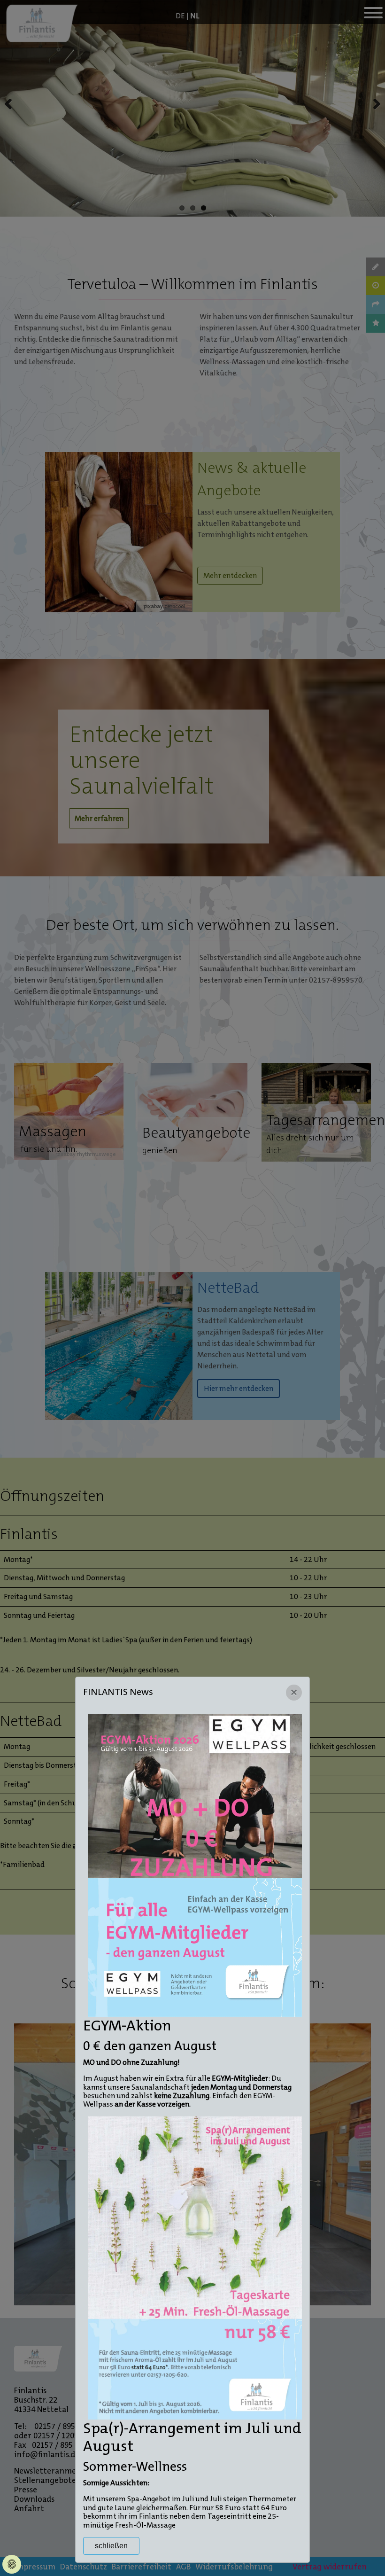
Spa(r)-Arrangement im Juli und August (192, 2437)
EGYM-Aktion (127, 2026)
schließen (111, 2546)
